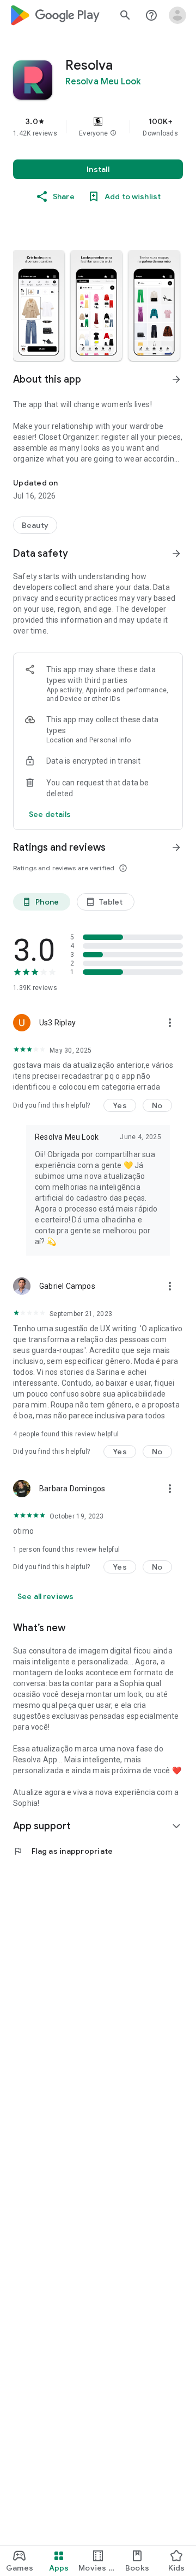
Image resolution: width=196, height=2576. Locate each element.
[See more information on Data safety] (176, 554)
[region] (98, 127)
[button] (113, 133)
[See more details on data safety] (50, 814)
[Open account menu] (177, 15)
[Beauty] (35, 525)
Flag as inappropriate (63, 1851)
